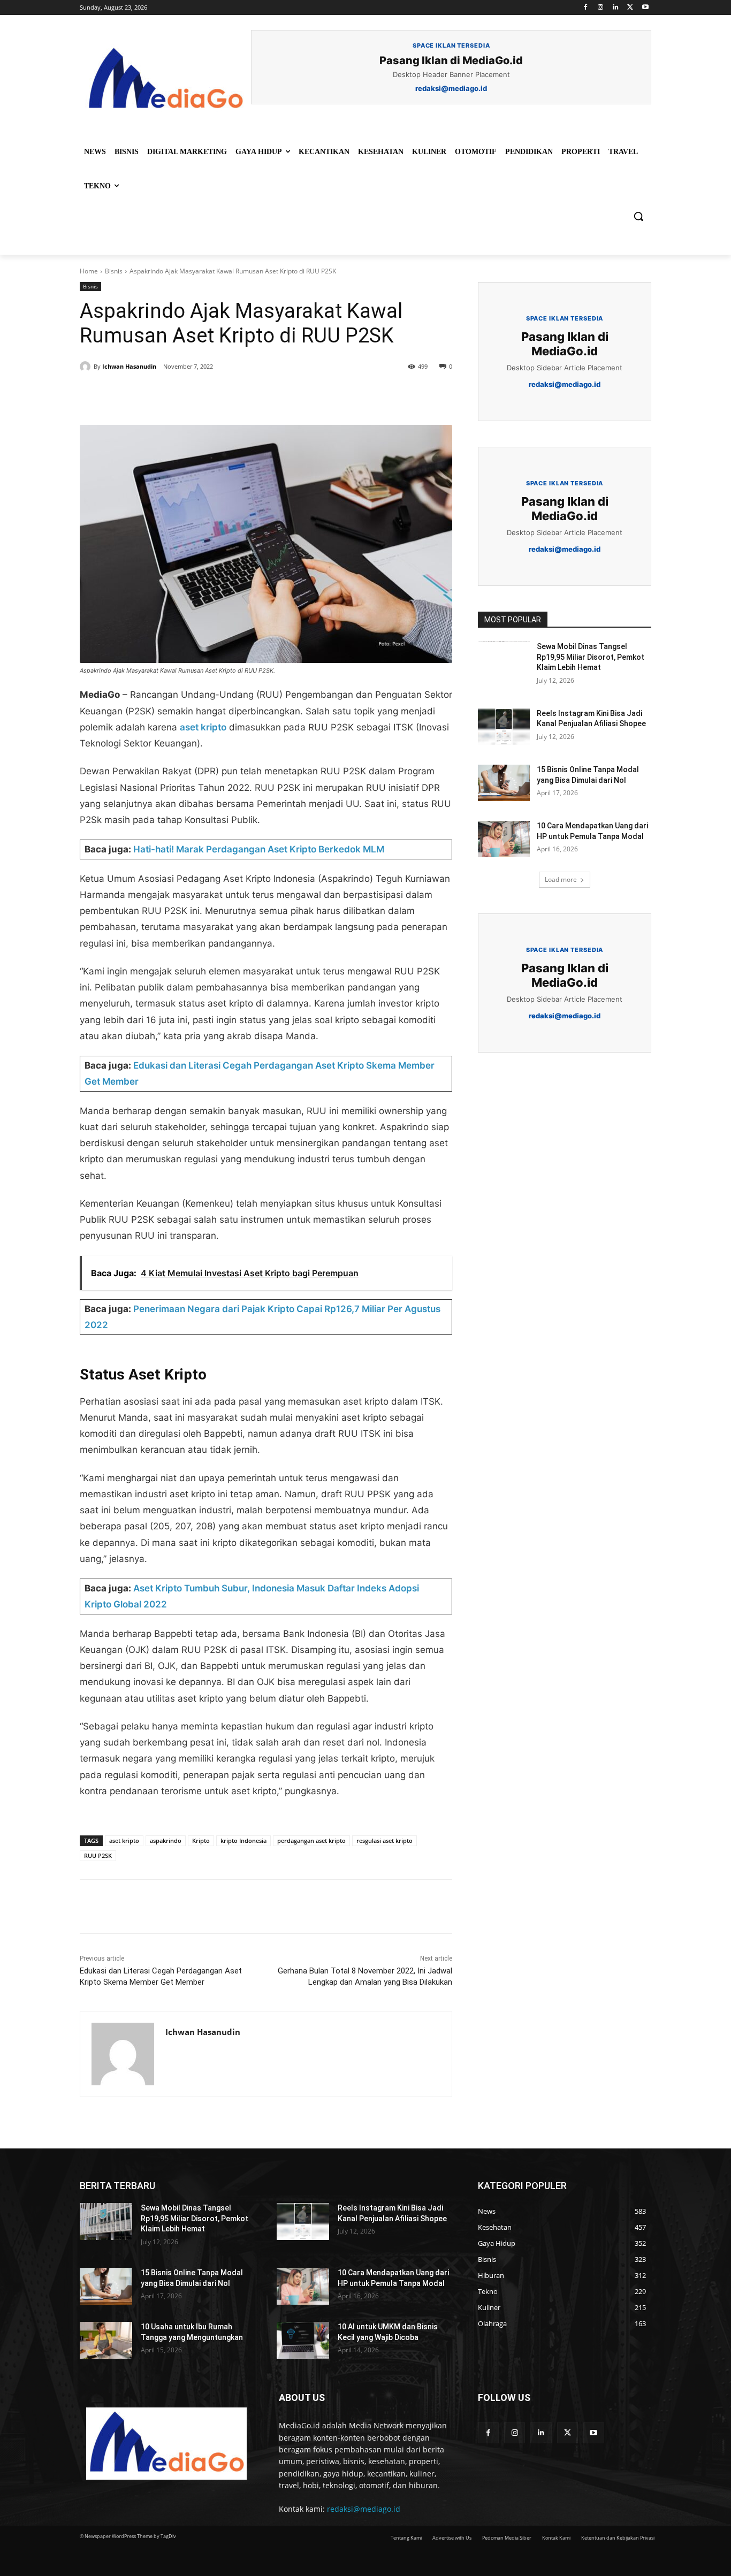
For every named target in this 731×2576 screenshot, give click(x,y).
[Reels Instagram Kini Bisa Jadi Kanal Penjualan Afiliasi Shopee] (504, 727)
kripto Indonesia (243, 1840)
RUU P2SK (98, 1855)
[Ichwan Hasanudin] (87, 367)
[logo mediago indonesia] (165, 80)
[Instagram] (601, 8)
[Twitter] (630, 8)
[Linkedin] (616, 8)
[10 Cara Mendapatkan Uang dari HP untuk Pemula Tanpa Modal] (504, 839)
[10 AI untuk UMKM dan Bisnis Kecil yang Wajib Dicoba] (303, 2340)
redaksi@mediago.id (364, 2509)
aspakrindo (166, 1840)
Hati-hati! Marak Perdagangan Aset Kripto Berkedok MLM (259, 849)
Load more (561, 879)
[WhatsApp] (227, 398)
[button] (638, 216)
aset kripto (203, 727)
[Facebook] (586, 8)
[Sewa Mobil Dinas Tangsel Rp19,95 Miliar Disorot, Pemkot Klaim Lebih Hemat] (504, 660)
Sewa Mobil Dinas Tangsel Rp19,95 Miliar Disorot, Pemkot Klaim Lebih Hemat (591, 657)
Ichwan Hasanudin (129, 366)
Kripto (201, 1840)
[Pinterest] (203, 398)
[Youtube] (645, 8)
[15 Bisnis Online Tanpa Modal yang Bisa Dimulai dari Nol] (504, 783)
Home (89, 271)
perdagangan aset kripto (311, 1840)
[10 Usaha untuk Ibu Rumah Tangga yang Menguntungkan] (106, 2340)
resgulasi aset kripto (384, 1840)
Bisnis (114, 271)
